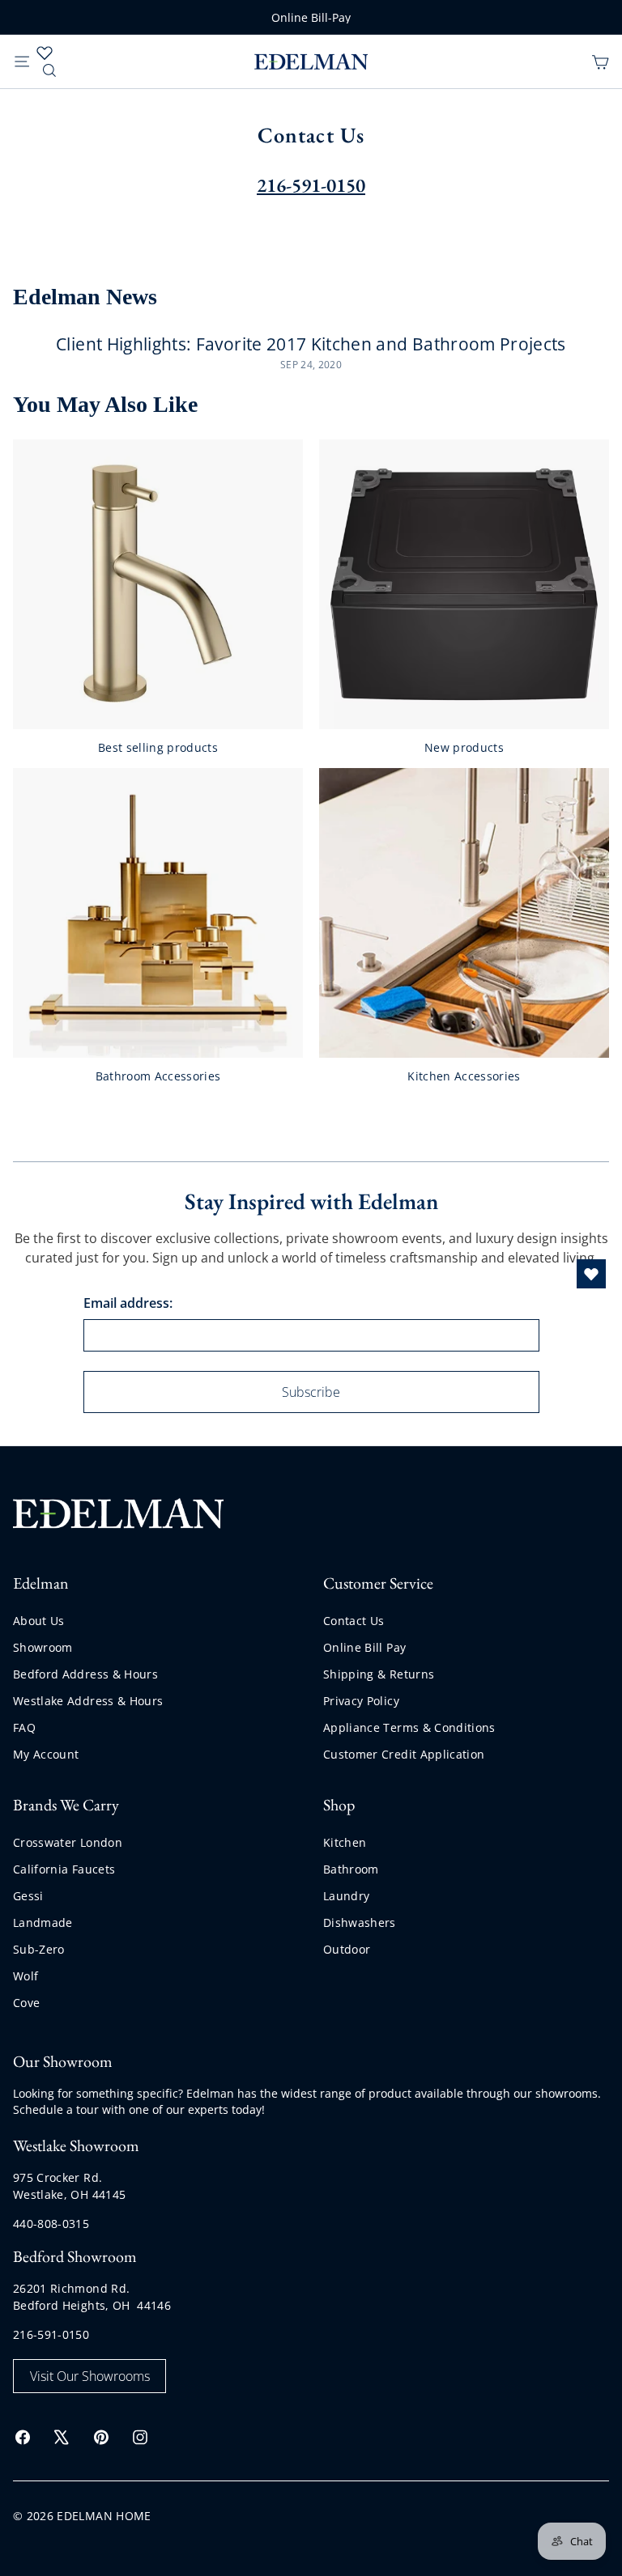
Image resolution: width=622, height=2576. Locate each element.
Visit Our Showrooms (90, 2376)
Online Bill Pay (364, 1647)
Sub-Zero (39, 1949)
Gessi (28, 1896)
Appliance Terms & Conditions (409, 1727)
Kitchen (345, 1842)
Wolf (26, 1976)
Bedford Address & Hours (85, 1674)
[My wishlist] (45, 53)
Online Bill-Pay (311, 17)
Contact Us (354, 1621)
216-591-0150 (51, 2334)
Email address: (128, 1303)
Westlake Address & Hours (88, 1701)
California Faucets (64, 1869)
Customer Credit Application (404, 1754)
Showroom (43, 1647)
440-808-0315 (51, 2224)
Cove (26, 2003)
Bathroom (351, 1869)
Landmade (43, 1922)
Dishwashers (360, 1922)
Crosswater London (68, 1842)
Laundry (346, 1896)
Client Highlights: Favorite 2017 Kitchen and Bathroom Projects (311, 344)
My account (46, 1754)
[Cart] (600, 61)
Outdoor (347, 1949)
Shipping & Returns (379, 1674)
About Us (39, 1621)
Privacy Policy (361, 1701)
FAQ (24, 1727)
